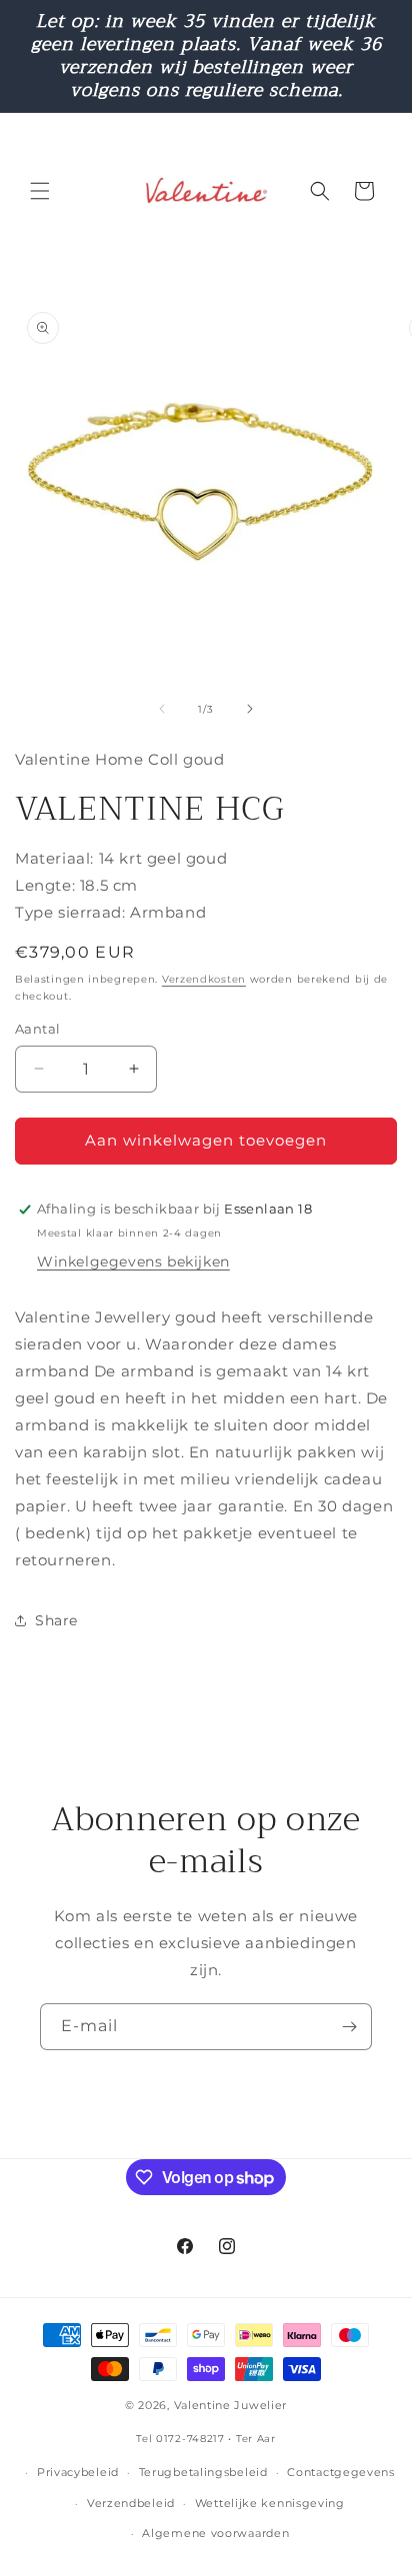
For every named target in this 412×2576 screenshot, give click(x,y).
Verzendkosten (204, 979)
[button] (40, 191)
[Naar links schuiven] (162, 709)
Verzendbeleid (131, 2503)
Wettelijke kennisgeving (270, 2503)
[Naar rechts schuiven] (250, 709)
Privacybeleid (78, 2472)
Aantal (37, 1029)
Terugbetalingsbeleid (203, 2472)
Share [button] (56, 1620)
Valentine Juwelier (231, 2405)
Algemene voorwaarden (215, 2533)
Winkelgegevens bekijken (133, 1262)
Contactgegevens (341, 2472)
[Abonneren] (349, 2027)
